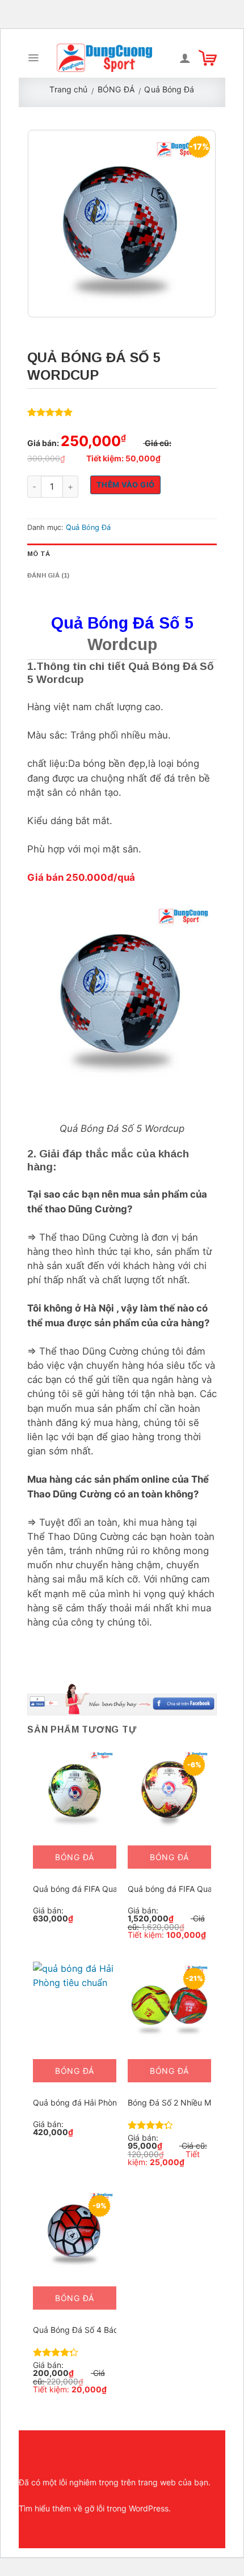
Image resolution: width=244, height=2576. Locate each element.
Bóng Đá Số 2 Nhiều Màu (174, 2102)
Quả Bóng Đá (169, 89)
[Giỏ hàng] (208, 58)
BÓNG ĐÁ (116, 89)
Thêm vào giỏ (126, 485)
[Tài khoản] (185, 58)
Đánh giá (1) (49, 575)
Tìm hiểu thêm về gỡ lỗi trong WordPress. (95, 2508)
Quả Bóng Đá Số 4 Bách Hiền (87, 2330)
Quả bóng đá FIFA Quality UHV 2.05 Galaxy (113, 1889)
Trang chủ (68, 89)
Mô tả (39, 554)
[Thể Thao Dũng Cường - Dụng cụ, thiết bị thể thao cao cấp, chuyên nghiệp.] (104, 58)
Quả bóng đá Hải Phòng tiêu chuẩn (98, 2102)
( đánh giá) (52, 413)
